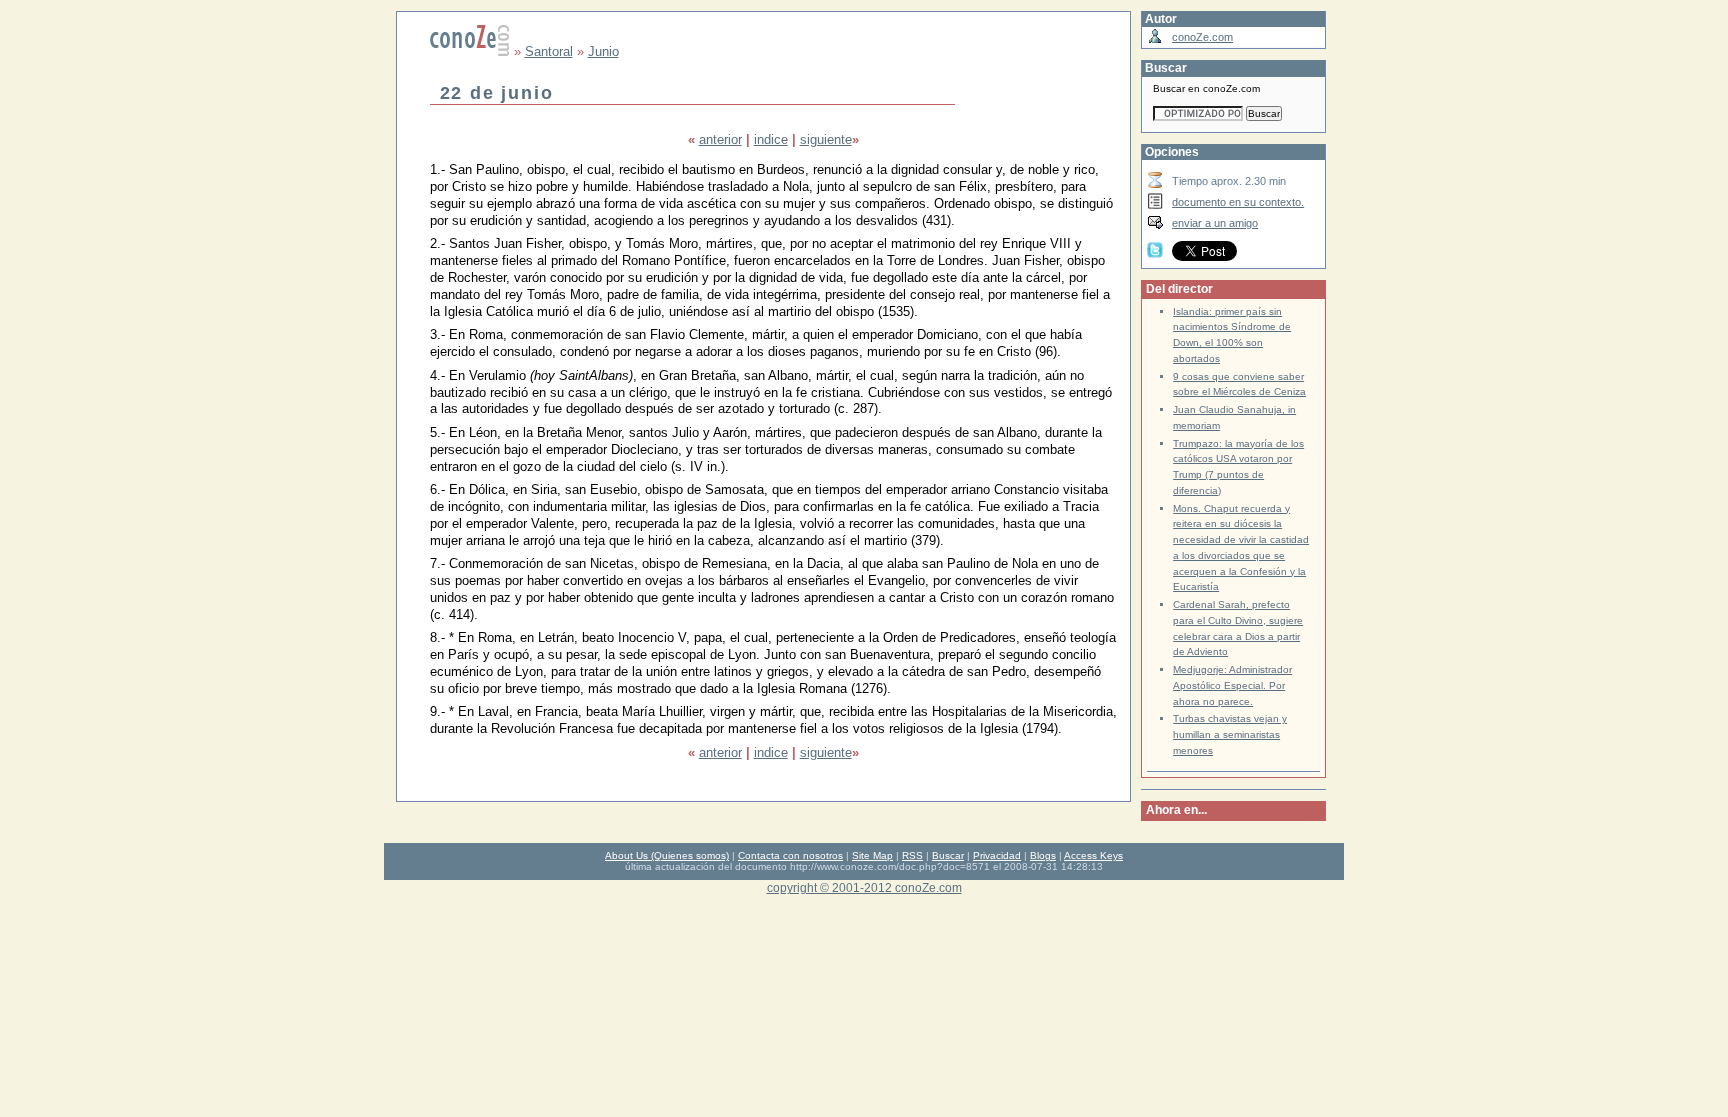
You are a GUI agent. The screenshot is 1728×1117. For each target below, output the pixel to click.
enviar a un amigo (1215, 223)
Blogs (1043, 855)
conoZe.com (1202, 37)
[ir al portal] (470, 51)
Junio (603, 51)
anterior (720, 139)
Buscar (948, 855)
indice (771, 139)
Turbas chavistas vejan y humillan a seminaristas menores (1230, 734)
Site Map (872, 855)
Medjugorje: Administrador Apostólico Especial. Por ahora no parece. (1232, 685)
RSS (912, 855)
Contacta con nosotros (790, 855)
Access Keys (1093, 855)
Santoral (549, 51)
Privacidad (997, 855)
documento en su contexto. (1238, 202)
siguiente (826, 139)
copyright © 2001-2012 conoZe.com (864, 887)
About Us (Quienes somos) (667, 855)
